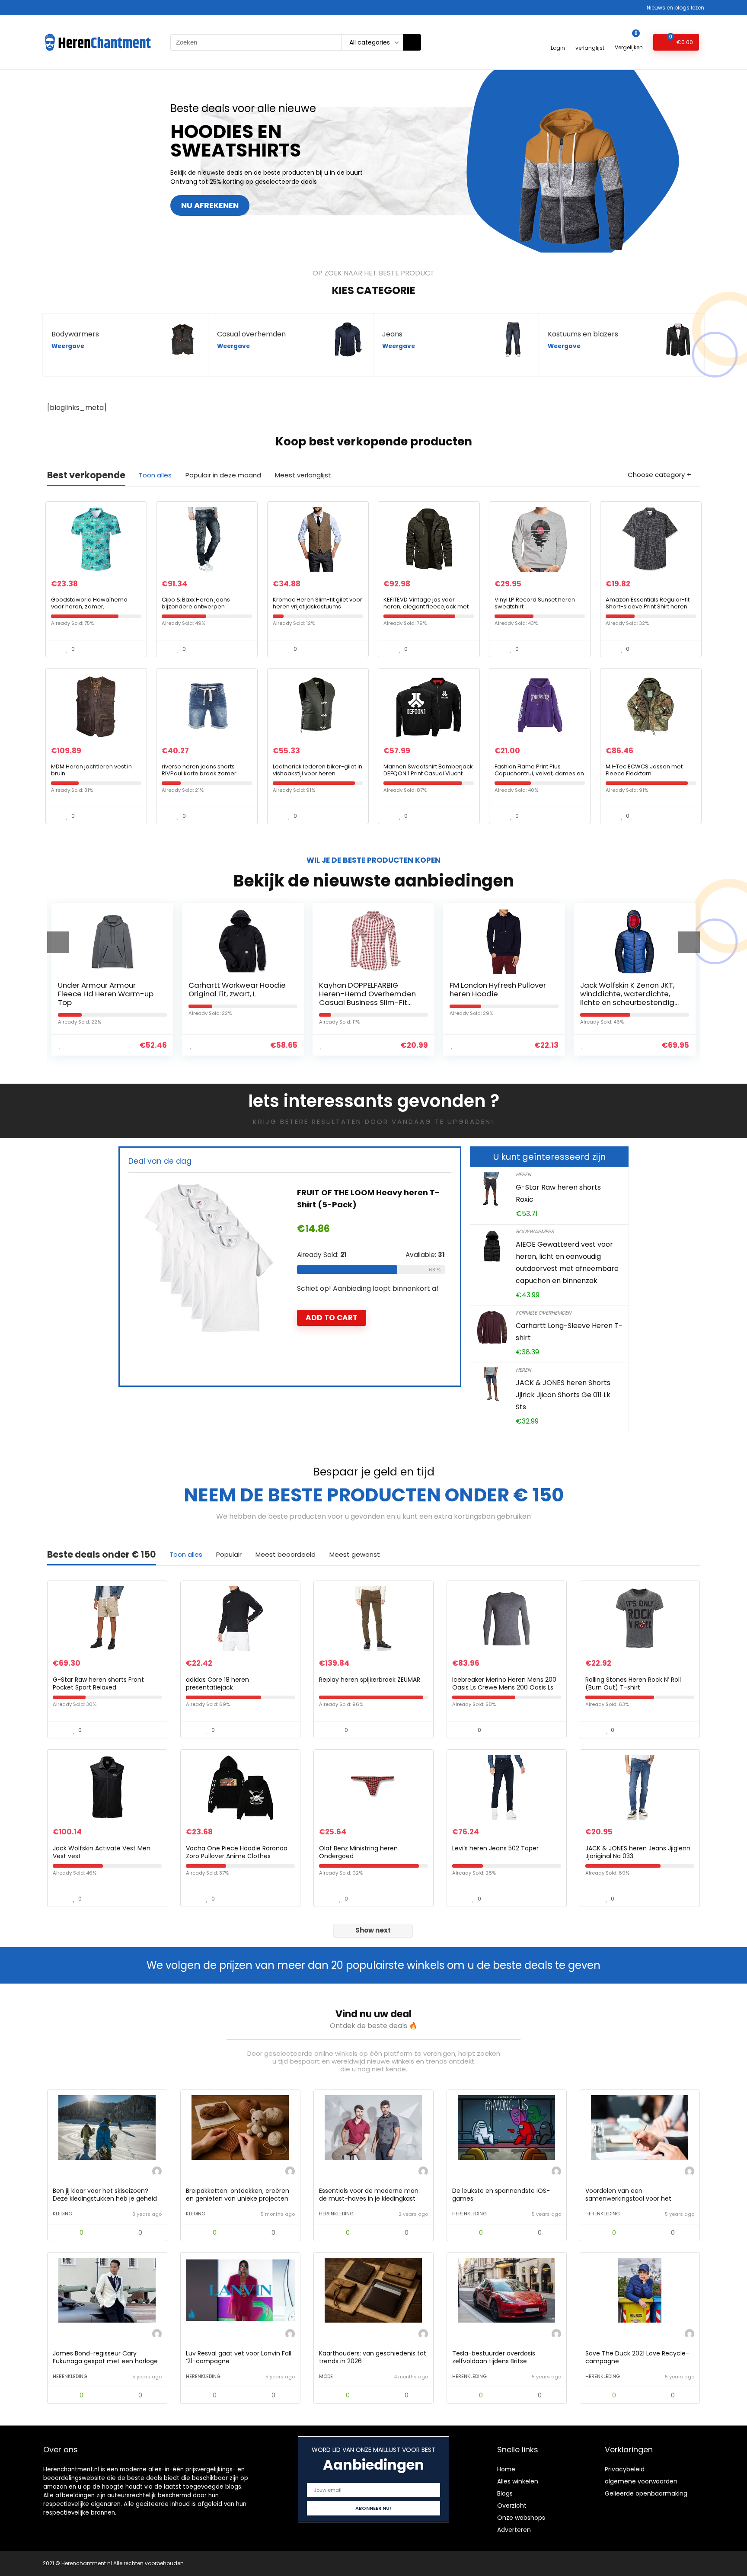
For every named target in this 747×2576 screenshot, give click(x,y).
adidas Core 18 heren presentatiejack (217, 1683)
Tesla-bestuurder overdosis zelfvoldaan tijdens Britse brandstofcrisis (494, 2361)
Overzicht (512, 2506)
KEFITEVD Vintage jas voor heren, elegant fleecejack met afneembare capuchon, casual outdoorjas (428, 610)
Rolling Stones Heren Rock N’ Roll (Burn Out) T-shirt (633, 1683)
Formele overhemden (543, 1313)
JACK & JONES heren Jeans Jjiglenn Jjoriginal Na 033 (638, 1852)
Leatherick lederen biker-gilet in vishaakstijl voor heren (318, 770)
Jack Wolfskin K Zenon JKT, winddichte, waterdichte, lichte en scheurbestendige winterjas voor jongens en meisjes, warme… (499, 1002)
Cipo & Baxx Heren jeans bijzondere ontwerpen (196, 603)
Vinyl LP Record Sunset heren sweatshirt (535, 603)
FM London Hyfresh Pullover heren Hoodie (367, 989)
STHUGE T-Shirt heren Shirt (627, 985)
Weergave (68, 346)
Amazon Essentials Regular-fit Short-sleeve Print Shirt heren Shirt (648, 606)
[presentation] (58, 942)
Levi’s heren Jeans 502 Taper (495, 1848)
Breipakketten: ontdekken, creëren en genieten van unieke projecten (238, 2195)
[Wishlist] (590, 38)
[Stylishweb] (157, 2172)
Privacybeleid (625, 2469)
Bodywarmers (535, 1231)
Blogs (505, 2493)
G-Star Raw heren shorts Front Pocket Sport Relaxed (98, 1683)
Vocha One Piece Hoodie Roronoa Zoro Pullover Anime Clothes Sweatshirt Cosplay (237, 1856)
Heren (523, 1174)
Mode (326, 2376)
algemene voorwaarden (641, 2481)
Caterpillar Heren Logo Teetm (358, 1192)
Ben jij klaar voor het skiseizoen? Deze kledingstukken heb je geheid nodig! (105, 2198)
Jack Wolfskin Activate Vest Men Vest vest (102, 1852)
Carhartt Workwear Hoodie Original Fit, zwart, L (107, 989)
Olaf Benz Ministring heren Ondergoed (358, 1852)
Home (506, 2469)
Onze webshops (521, 2518)
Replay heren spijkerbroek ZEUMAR (370, 1680)
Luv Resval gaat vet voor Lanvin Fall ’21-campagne (239, 2357)
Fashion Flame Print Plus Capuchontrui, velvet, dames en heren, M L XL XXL (539, 773)
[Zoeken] (412, 42)
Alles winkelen (518, 2481)
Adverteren (514, 2530)
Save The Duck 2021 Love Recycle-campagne (637, 2357)
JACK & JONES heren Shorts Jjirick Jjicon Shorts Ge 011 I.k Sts (563, 1395)
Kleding (62, 2214)
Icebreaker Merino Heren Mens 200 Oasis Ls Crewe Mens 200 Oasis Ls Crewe (504, 1687)
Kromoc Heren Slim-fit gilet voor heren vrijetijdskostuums (318, 603)
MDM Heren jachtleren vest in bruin (91, 770)
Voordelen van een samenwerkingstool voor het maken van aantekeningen (628, 2198)
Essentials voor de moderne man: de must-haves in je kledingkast (369, 2195)
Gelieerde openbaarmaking (646, 2493)
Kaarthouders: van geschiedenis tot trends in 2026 (373, 2357)
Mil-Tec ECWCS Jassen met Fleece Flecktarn (644, 770)
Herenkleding (336, 2214)
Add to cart (332, 1306)
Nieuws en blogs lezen (675, 8)
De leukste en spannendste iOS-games (501, 2195)
